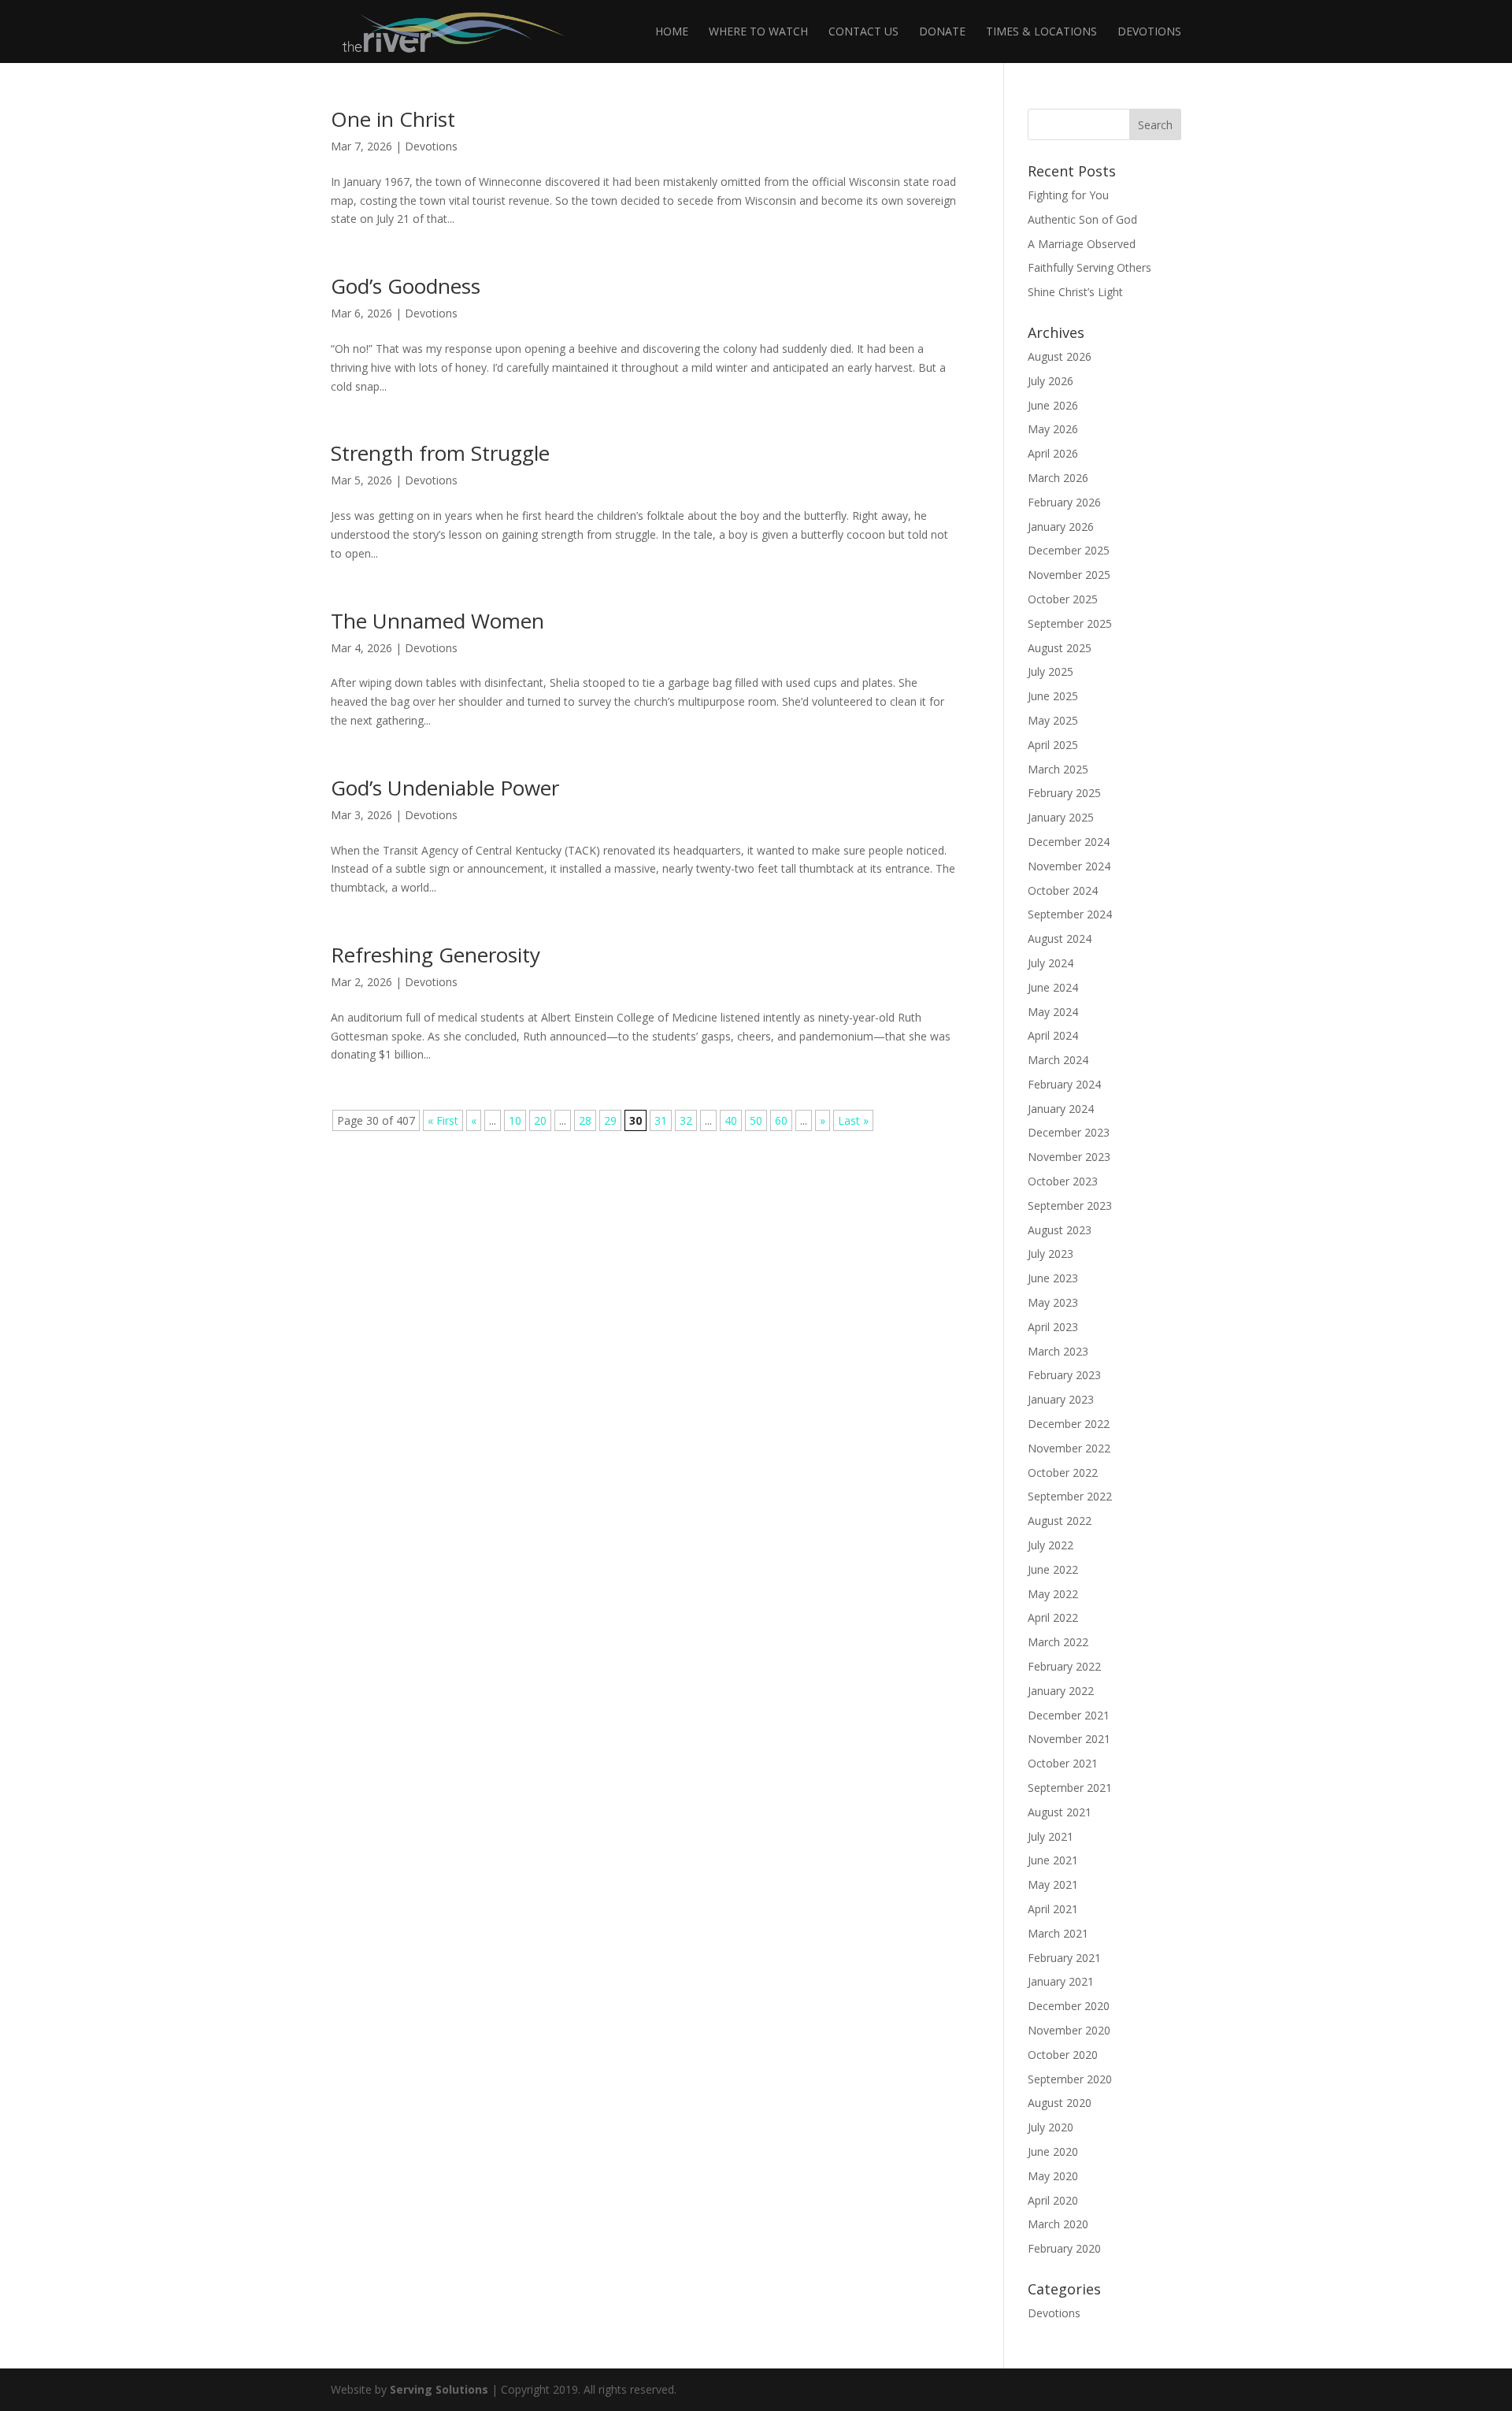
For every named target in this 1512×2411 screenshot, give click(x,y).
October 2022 (1063, 1473)
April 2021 (1053, 1909)
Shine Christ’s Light (1075, 292)
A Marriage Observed (1082, 244)
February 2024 (1064, 1084)
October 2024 (1063, 890)
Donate (942, 32)
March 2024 (1058, 1060)
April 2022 (1053, 1617)
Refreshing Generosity (435, 955)
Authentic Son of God (1082, 219)
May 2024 (1053, 1012)
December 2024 (1069, 842)
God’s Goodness (406, 286)
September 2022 (1070, 1496)
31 (661, 1120)
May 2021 (1053, 1884)
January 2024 (1061, 1109)
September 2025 (1070, 623)
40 (731, 1120)
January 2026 (1061, 527)
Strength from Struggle (440, 453)
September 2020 (1070, 2079)
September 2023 (1070, 1205)
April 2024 (1053, 1035)
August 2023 (1060, 1230)
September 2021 (1070, 1788)
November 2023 (1069, 1157)
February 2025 (1064, 793)
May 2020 (1053, 2176)
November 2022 (1069, 1448)
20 (540, 1120)
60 (781, 1120)
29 (610, 1120)
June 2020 (1053, 2151)
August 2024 (1060, 938)
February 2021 (1064, 1958)
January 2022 (1061, 1691)
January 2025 (1061, 817)
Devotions (1149, 32)
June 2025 (1053, 696)
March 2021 (1058, 1933)
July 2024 (1051, 963)
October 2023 (1063, 1181)
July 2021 (1051, 1836)
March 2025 (1058, 769)
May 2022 (1053, 1594)
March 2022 (1058, 1642)
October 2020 (1063, 2055)
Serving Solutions (439, 2389)
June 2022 (1053, 1569)
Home (672, 32)
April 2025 (1053, 745)
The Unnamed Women (437, 621)
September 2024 (1070, 914)
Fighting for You (1068, 195)
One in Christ (393, 119)
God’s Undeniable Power (445, 788)
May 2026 (1053, 429)
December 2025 (1069, 550)
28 (585, 1120)
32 (686, 1120)
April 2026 (1053, 453)
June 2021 (1053, 1860)
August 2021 (1060, 1812)
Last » (853, 1120)
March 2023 (1058, 1351)
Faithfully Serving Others (1090, 267)
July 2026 (1051, 381)
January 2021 (1061, 1981)
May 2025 (1053, 720)
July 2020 (1051, 2127)
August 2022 (1060, 1521)
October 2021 (1063, 1763)
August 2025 (1060, 648)
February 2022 (1064, 1666)
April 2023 (1053, 1327)
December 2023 (1069, 1132)
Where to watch (758, 32)
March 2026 (1058, 478)
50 (756, 1120)
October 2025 (1063, 599)
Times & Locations (1041, 32)
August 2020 (1060, 2103)
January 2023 (1061, 1399)
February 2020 (1064, 2248)
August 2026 (1060, 356)
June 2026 (1053, 405)
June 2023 (1053, 1278)
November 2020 (1069, 2030)
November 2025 (1069, 575)
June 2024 (1053, 987)
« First (443, 1120)
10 (515, 1120)
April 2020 (1053, 2200)
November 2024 (1069, 866)
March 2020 (1058, 2224)
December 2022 (1069, 1424)
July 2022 (1051, 1545)
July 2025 (1051, 671)
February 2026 (1064, 502)
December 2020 (1069, 2006)
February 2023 (1064, 1375)
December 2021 (1069, 1715)
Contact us (863, 32)
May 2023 (1053, 1302)
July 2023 (1051, 1254)
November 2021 (1069, 1739)
